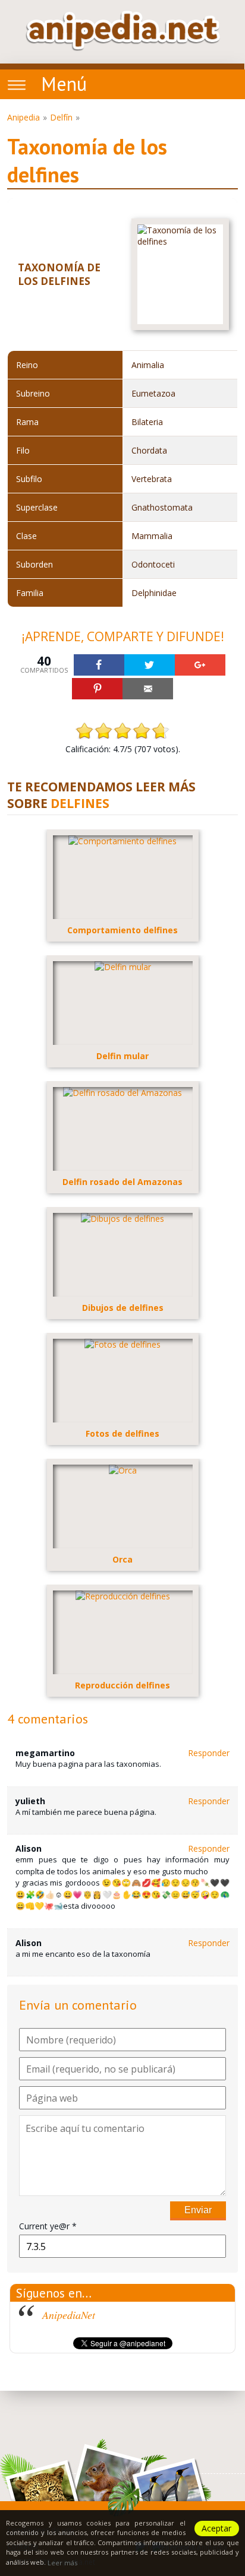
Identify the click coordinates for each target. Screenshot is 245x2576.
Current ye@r (48, 2226)
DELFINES (80, 803)
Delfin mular (122, 1056)
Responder (209, 1753)
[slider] (122, 731)
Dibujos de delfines (123, 1308)
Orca (122, 1559)
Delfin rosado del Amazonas (122, 1182)
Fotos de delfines (122, 1433)
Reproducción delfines (122, 1685)
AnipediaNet (69, 2315)
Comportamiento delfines (122, 930)
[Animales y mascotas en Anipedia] (122, 31)
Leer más (62, 2563)
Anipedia (23, 117)
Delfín (61, 117)
